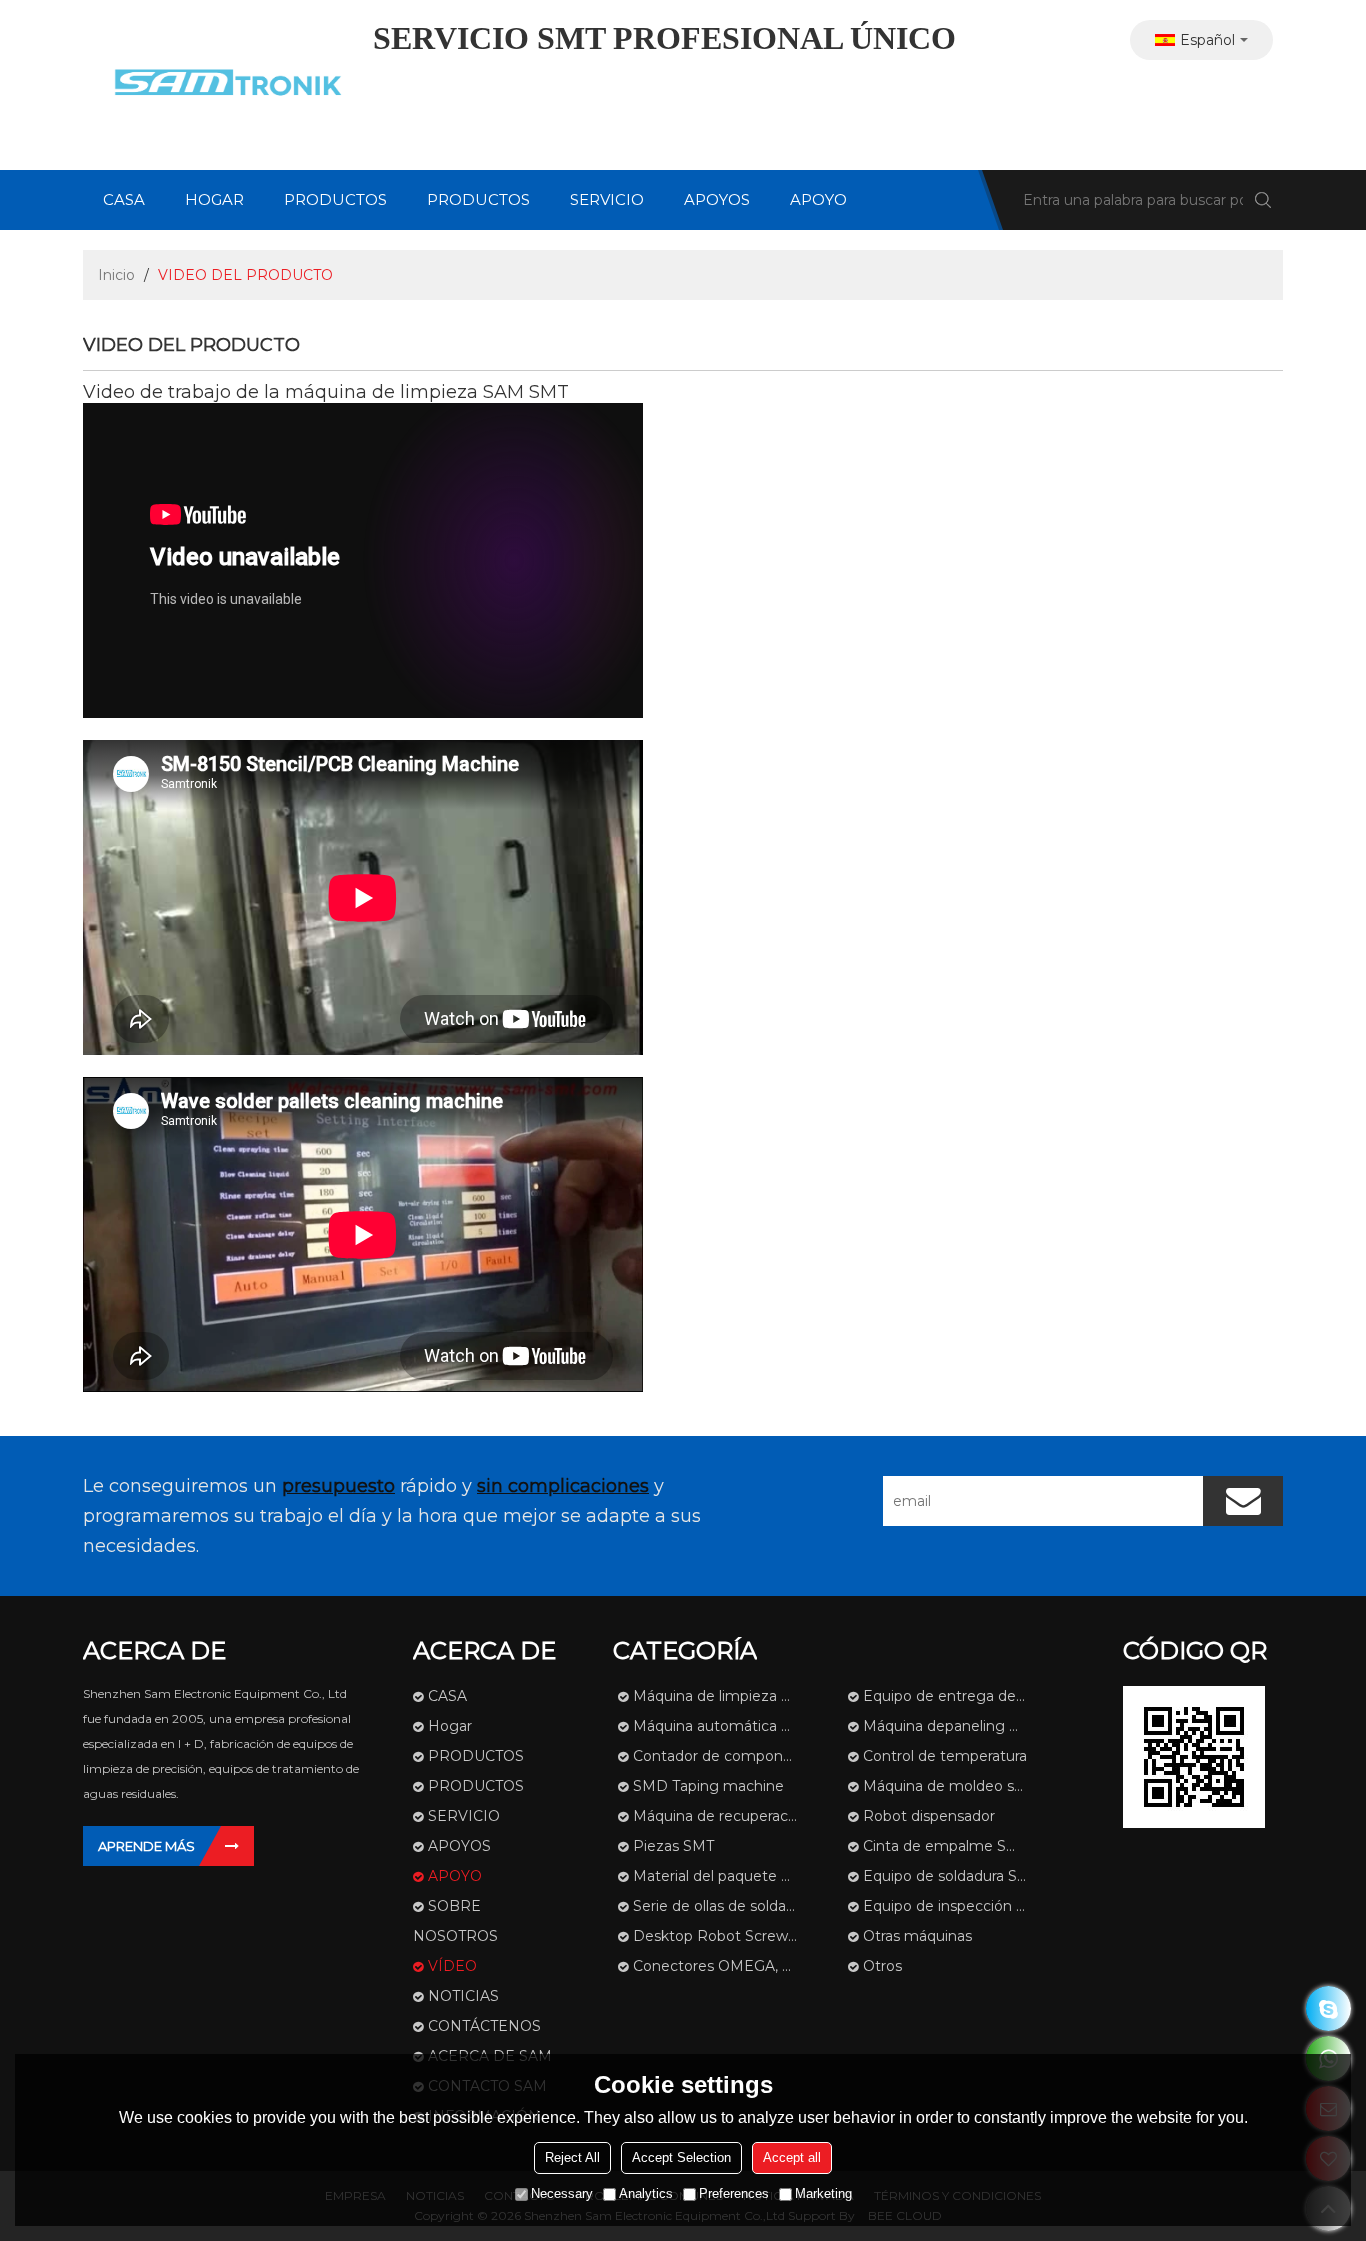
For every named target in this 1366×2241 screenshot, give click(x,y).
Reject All (572, 2157)
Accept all (792, 2157)
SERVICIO (607, 199)
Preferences (734, 2193)
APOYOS (717, 199)
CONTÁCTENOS (484, 2026)
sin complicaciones (563, 1486)
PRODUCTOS (335, 199)
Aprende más (146, 1846)
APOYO (818, 199)
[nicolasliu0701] (1328, 2008)
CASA (124, 199)
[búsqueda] (1263, 200)
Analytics (646, 2193)
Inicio (116, 275)
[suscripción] (1243, 1501)
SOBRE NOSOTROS (455, 1921)
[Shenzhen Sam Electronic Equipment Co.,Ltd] (223, 85)
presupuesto (338, 1486)
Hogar (214, 199)
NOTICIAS (463, 1996)
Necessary (562, 2193)
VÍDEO (452, 1966)
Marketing (823, 2193)
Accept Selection (681, 2157)
